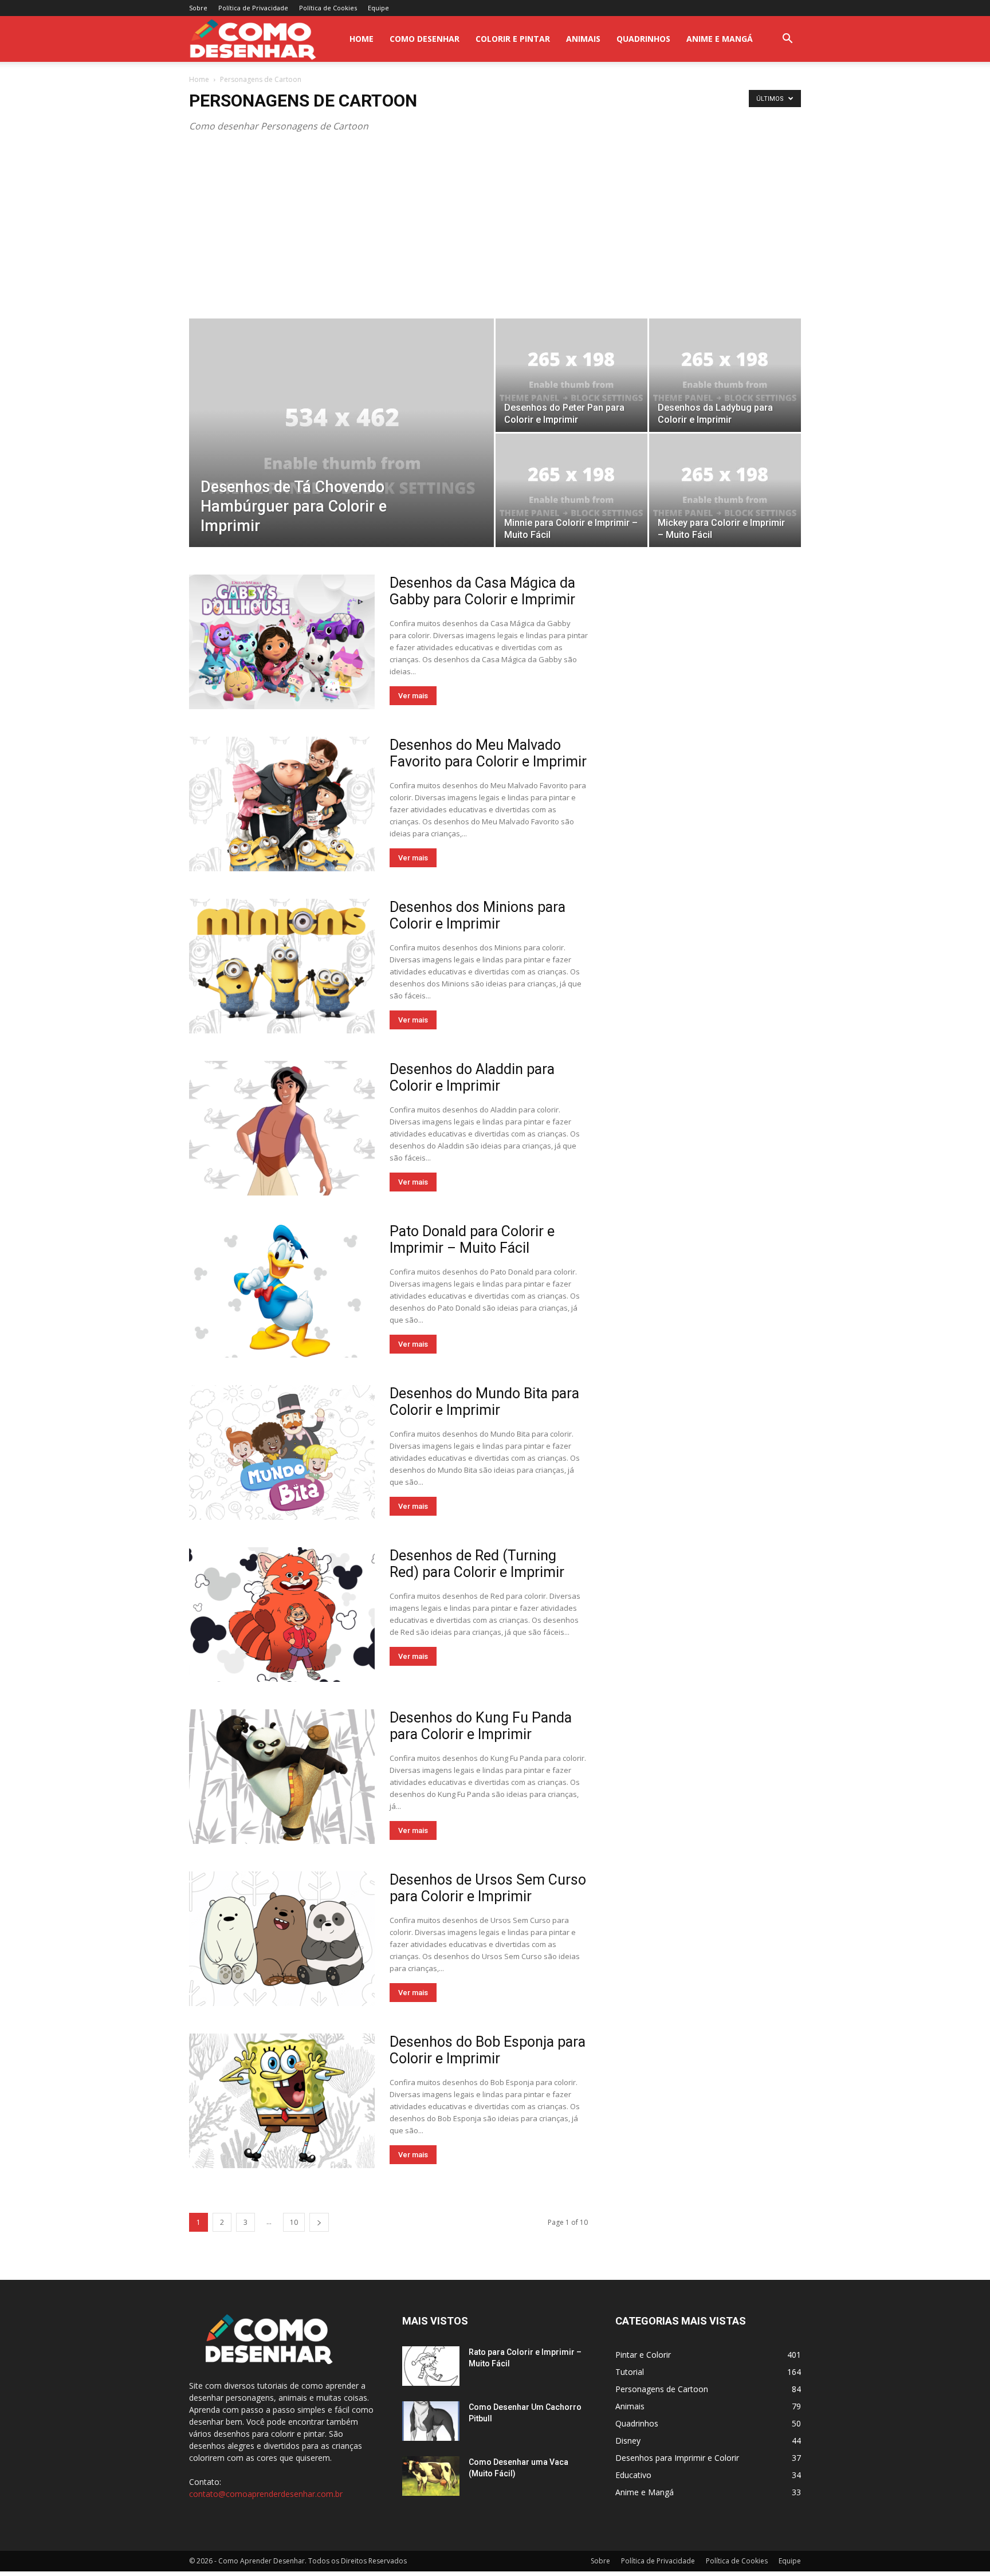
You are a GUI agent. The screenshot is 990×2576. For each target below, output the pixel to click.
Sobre (198, 8)
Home (199, 79)
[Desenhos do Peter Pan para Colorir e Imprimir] (571, 375)
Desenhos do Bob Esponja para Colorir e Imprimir (488, 2050)
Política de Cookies (328, 8)
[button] (787, 40)
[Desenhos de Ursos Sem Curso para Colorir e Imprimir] (282, 1939)
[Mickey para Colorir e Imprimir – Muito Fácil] (725, 490)
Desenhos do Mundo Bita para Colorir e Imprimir (484, 1402)
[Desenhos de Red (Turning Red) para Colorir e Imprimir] (282, 1615)
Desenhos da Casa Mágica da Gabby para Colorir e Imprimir (482, 591)
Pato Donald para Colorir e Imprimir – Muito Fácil (472, 1240)
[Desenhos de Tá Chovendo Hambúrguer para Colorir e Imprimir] (341, 451)
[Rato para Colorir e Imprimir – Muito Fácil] (431, 2366)
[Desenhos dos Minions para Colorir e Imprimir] (282, 966)
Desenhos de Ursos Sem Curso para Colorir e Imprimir (488, 1888)
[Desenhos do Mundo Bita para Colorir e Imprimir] (282, 1452)
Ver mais (413, 696)
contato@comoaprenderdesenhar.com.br (266, 2494)
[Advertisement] (495, 233)
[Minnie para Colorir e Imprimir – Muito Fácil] (571, 490)
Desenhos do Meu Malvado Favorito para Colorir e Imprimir (488, 753)
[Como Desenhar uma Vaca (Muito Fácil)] (431, 2476)
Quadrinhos (643, 39)
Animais (583, 39)
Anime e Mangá (720, 39)
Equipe (378, 8)
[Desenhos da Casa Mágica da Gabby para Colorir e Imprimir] (282, 642)
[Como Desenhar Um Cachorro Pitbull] (431, 2421)
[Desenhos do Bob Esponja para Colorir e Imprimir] (282, 2101)
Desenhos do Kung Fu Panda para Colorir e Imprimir (481, 1726)
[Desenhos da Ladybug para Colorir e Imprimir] (725, 375)
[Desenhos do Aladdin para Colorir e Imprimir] (282, 1128)
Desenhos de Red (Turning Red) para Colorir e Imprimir (477, 1564)
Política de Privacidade (253, 8)
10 (294, 2222)
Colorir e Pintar (513, 39)
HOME (362, 39)
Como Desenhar (425, 39)
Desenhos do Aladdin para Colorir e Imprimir (472, 1077)
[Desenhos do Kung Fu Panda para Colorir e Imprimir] (282, 1777)
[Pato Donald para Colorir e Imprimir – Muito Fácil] (282, 1290)
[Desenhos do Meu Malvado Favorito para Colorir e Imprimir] (282, 804)
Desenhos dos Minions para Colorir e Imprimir (478, 915)
